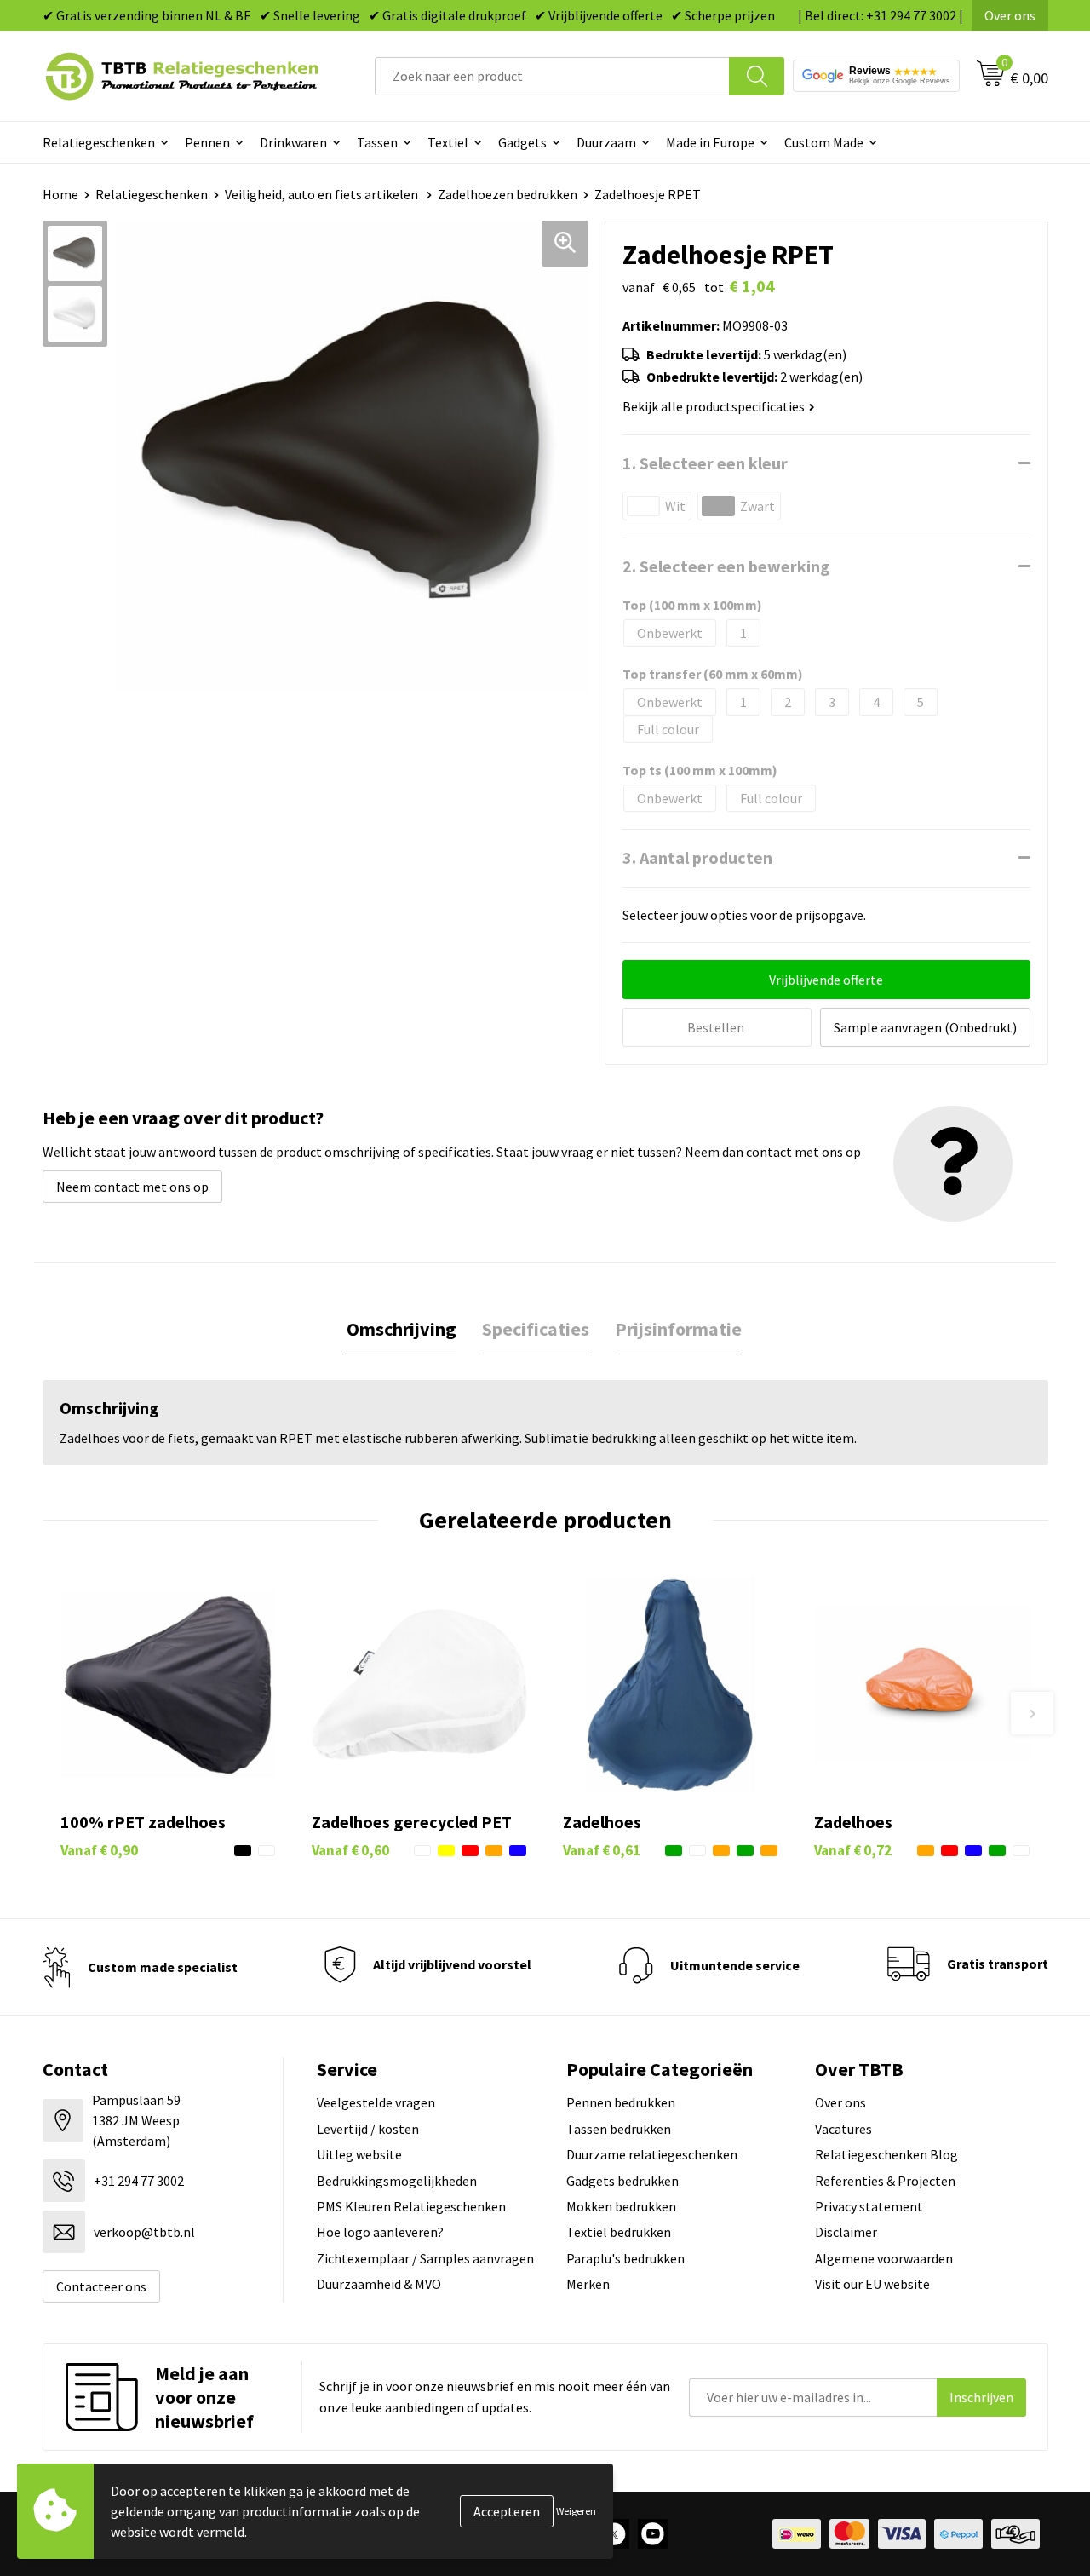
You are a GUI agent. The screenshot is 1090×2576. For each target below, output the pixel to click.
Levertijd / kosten (368, 2129)
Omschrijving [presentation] (402, 1329)
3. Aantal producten (697, 857)
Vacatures (843, 2129)
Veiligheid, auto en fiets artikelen (323, 194)
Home (60, 194)
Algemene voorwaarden (884, 2258)
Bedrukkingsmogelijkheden (397, 2181)
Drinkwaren (293, 142)
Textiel (448, 142)
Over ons (1010, 15)
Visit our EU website (872, 2284)
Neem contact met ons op (132, 1187)
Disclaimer (846, 2232)
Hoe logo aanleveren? (380, 2232)
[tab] (402, 1329)
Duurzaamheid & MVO (379, 2284)
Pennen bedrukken (621, 2102)
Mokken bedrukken (621, 2206)
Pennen (207, 142)
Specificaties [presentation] (536, 1329)
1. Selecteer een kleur (705, 463)
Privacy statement (869, 2206)
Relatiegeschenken (99, 142)
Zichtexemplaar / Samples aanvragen (425, 2258)
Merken (588, 2284)
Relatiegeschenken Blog (886, 2154)
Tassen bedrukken (619, 2129)
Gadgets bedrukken (622, 2181)
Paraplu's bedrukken (625, 2258)
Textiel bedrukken (619, 2232)
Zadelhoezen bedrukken (508, 194)
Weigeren (576, 2511)
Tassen (377, 142)
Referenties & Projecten (885, 2181)
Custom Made (824, 142)
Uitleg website (359, 2154)
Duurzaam (606, 142)
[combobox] (552, 76)
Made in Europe (710, 142)
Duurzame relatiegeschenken (652, 2154)
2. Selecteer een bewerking (726, 566)
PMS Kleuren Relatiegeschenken (411, 2206)
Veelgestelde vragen (376, 2102)
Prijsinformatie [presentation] (678, 1329)
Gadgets (522, 142)
